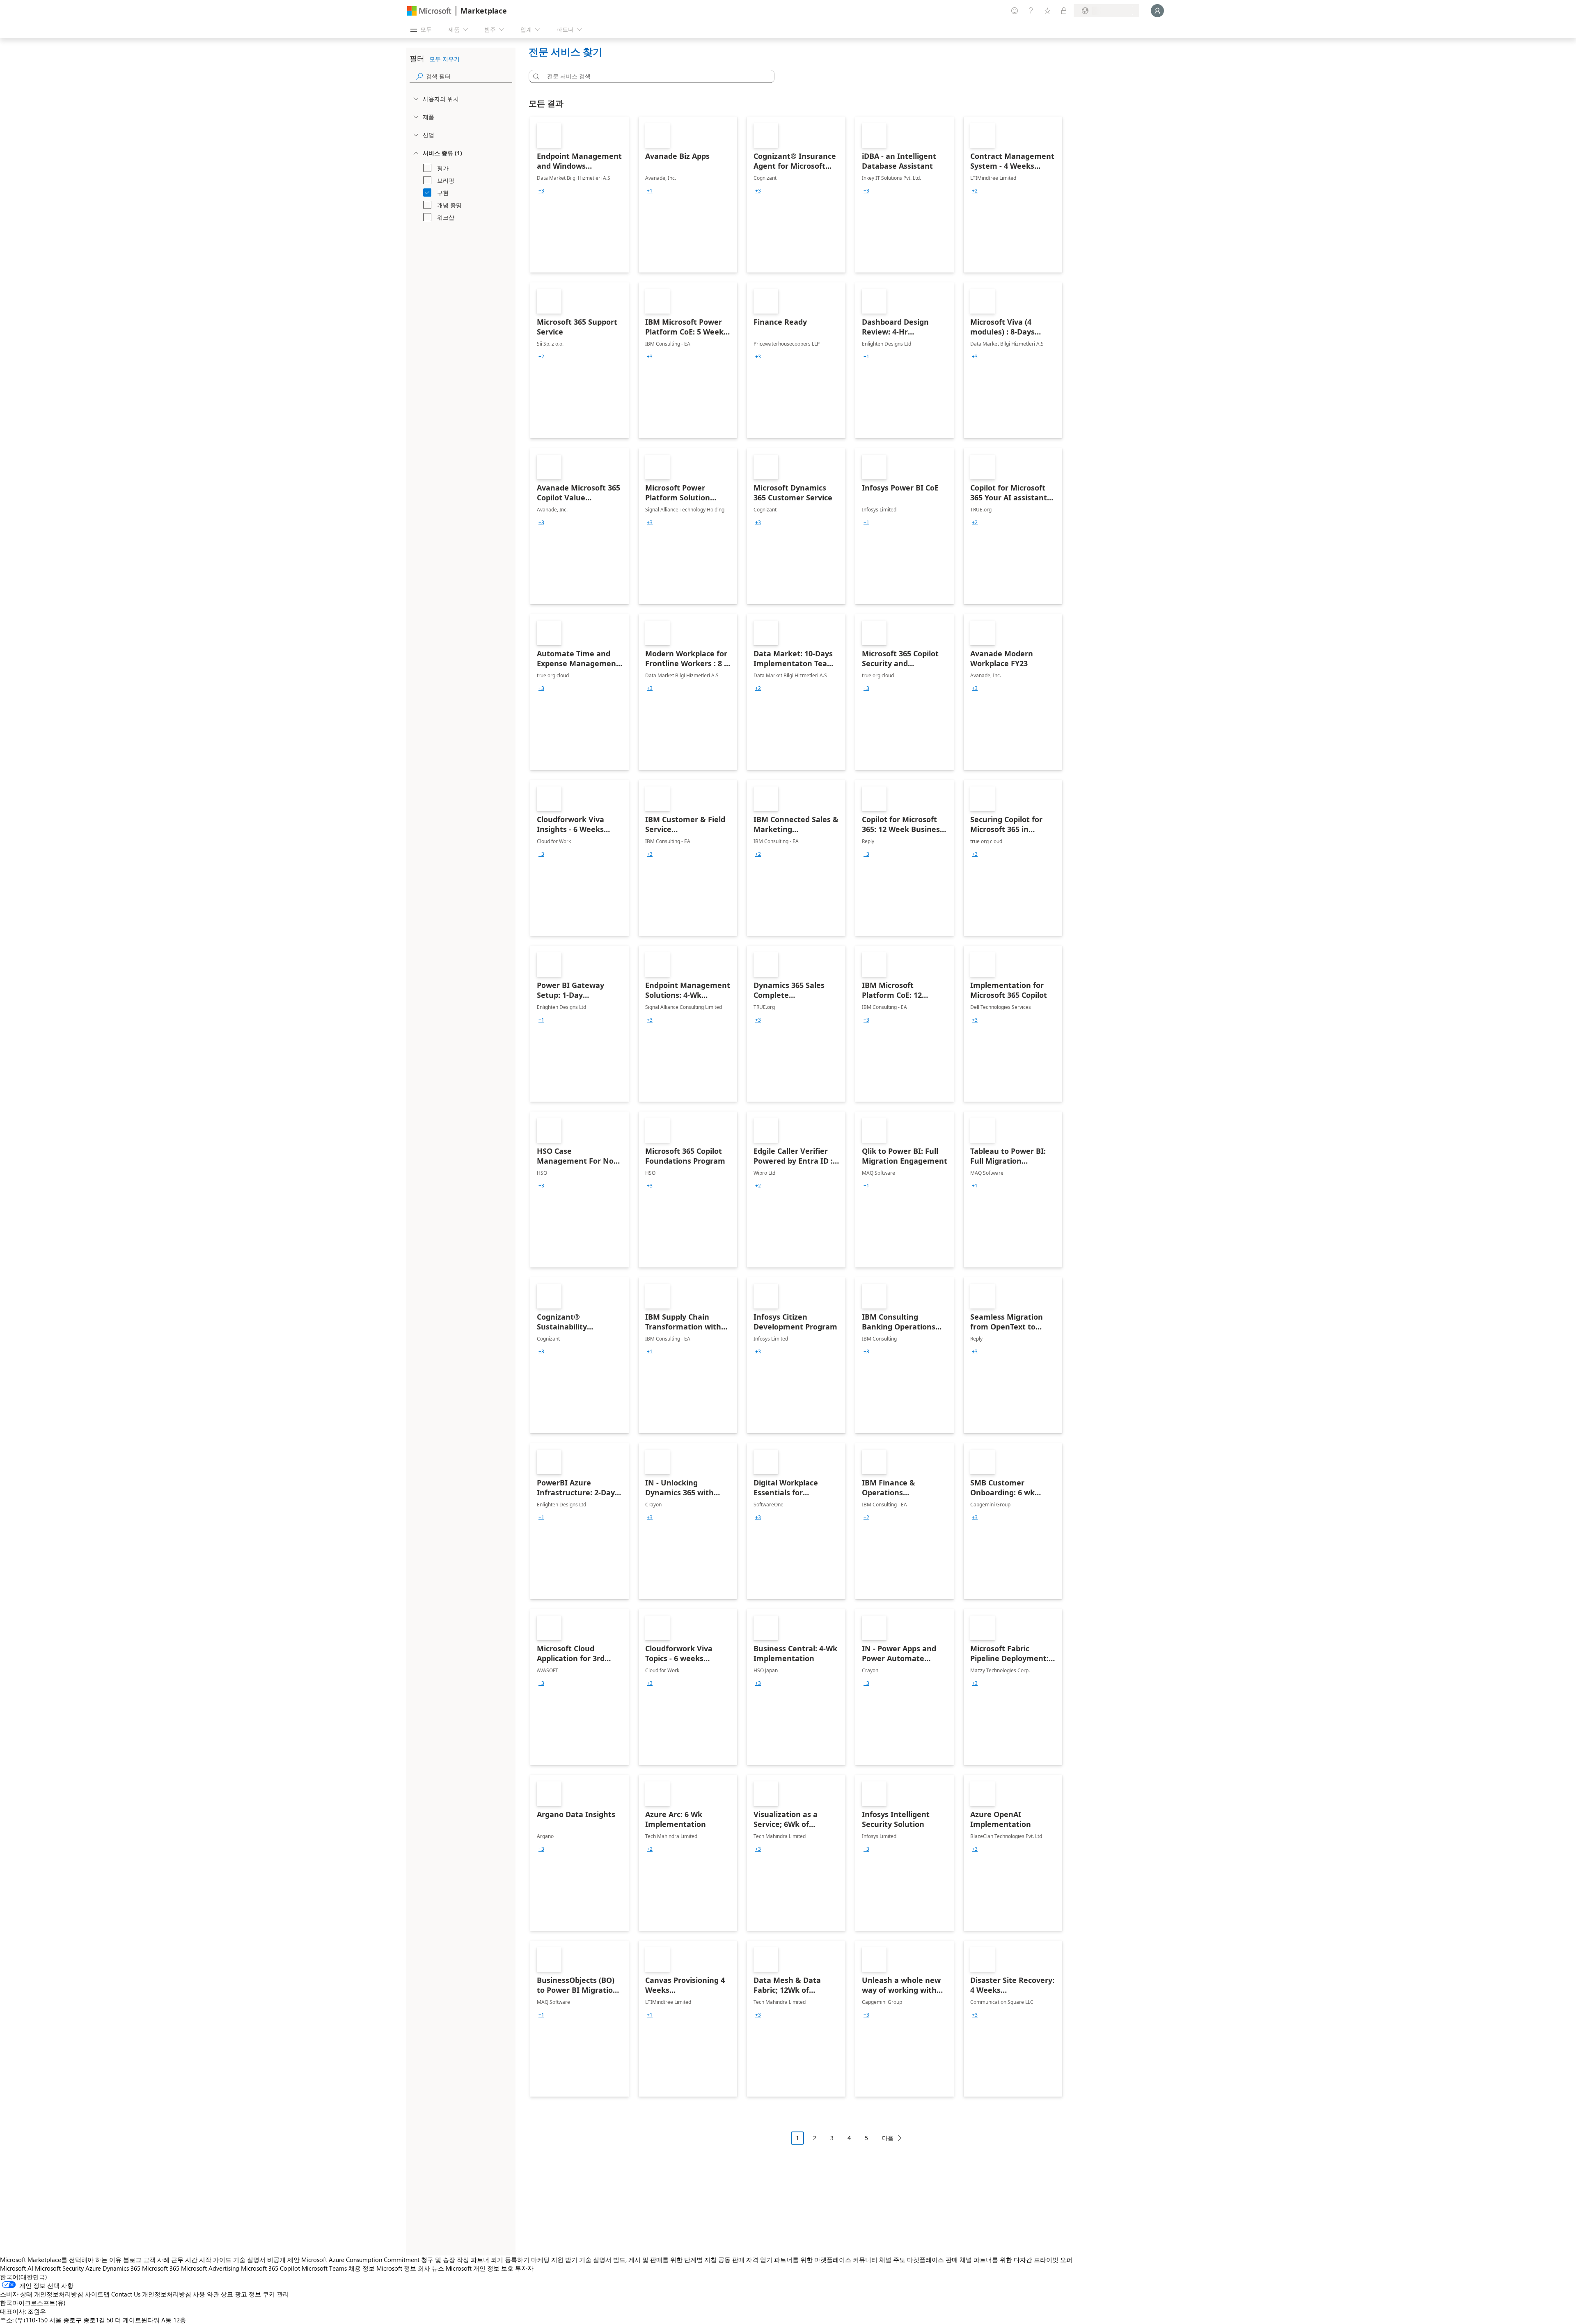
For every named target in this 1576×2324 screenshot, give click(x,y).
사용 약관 (206, 2294)
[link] (580, 195)
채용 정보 (362, 2268)
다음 (888, 2138)
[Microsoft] (429, 11)
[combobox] (654, 76)
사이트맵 (97, 2294)
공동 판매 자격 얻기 (745, 2260)
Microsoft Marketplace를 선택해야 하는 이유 (61, 2260)
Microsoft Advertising (210, 2268)
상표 (227, 2294)
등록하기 (517, 2260)
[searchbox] (469, 76)
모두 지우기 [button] (444, 59)
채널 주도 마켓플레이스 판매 (919, 2260)
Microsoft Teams (324, 2268)
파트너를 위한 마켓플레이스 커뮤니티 (826, 2260)
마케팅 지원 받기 (554, 2260)
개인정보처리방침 (167, 2294)
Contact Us (126, 2294)
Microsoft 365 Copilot (270, 2268)
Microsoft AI (17, 2268)
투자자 (524, 2268)
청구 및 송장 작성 (445, 2260)
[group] (541, 191)
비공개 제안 (283, 2260)
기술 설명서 (249, 2260)
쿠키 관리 (276, 2294)
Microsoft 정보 (396, 2268)
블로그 (132, 2260)
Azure (93, 2268)
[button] (535, 76)
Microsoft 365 (161, 2268)
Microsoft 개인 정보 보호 (480, 2268)
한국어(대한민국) (24, 2277)
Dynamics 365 (121, 2268)
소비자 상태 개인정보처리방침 (42, 2294)
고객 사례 (156, 2260)
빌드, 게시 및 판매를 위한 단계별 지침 (665, 2260)
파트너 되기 (487, 2260)
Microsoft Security (59, 2268)
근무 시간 (184, 2260)
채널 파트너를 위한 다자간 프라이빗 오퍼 (1016, 2260)
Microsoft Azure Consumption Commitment (361, 2260)
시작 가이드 (215, 2260)
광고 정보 (248, 2294)
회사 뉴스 (431, 2268)
